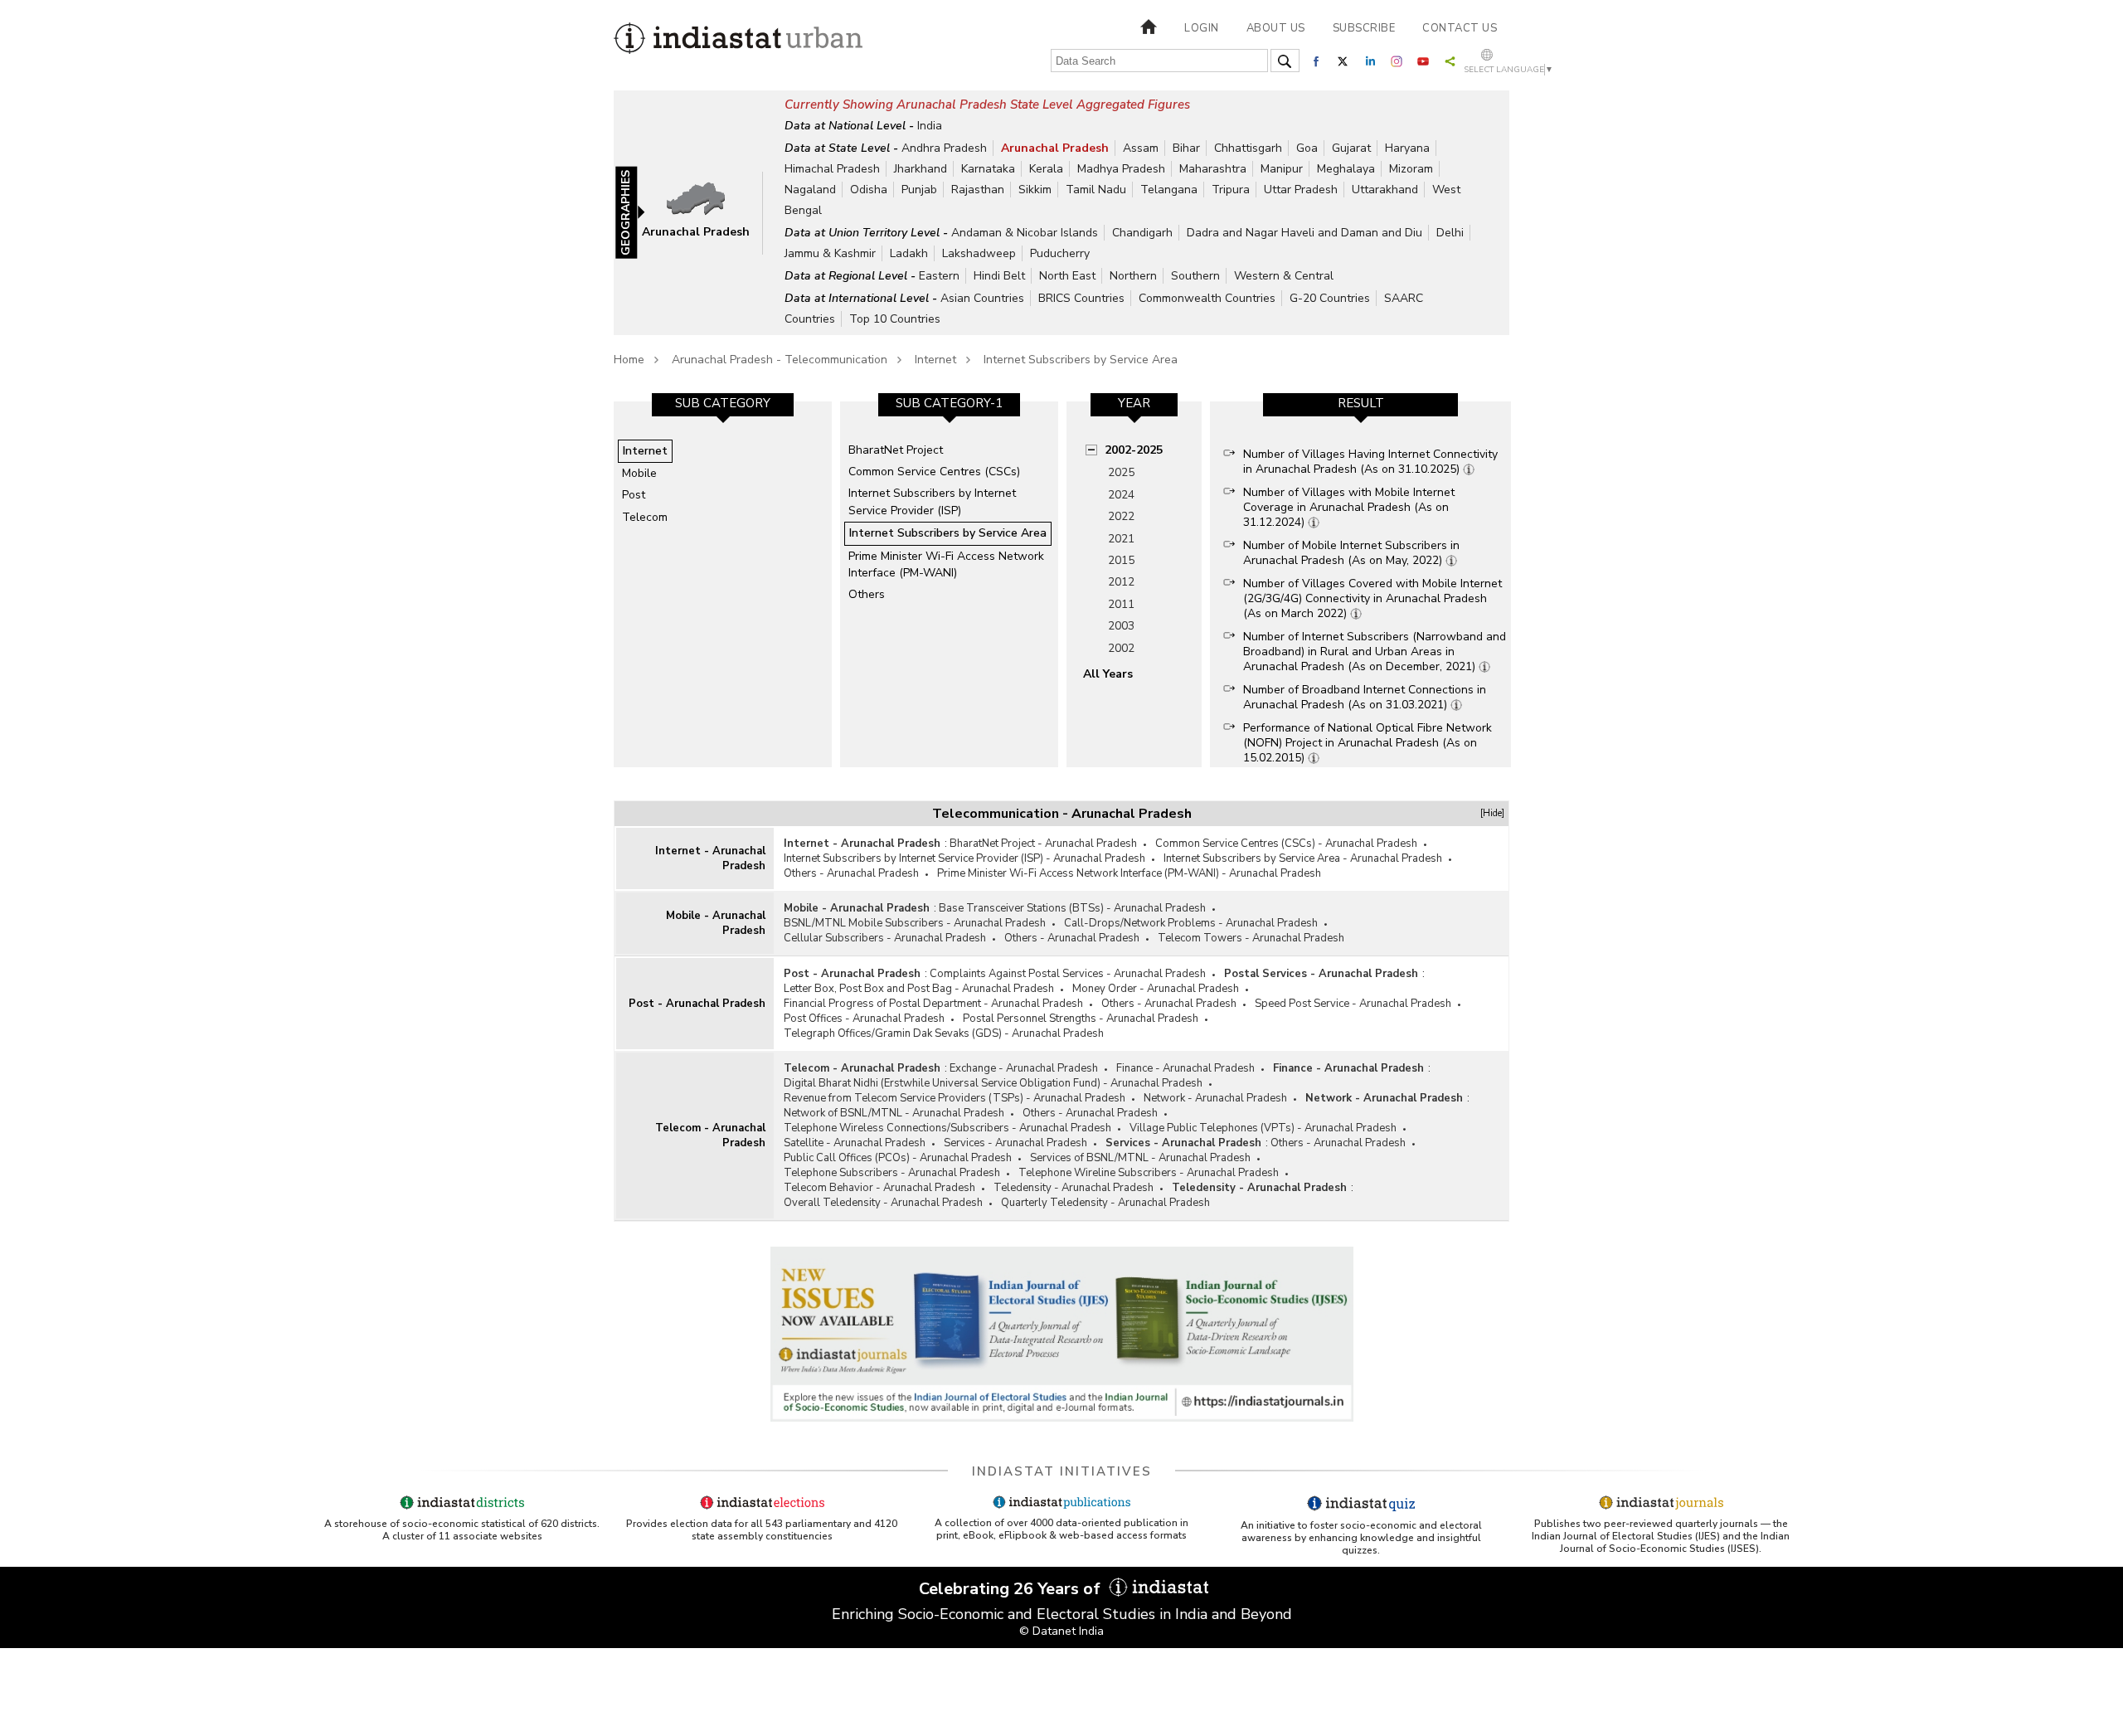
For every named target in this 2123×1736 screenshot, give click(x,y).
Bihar (1186, 148)
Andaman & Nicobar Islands (1025, 233)
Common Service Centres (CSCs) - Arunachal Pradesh (1286, 844)
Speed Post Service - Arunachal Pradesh (1353, 1004)
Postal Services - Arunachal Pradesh (1321, 974)
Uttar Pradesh (1301, 190)
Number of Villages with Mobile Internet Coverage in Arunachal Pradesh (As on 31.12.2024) (1349, 507)
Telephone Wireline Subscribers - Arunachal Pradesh (1149, 1173)
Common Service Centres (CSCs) (934, 472)
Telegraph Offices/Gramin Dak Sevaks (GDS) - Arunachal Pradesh (944, 1033)
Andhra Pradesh (944, 148)
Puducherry (1060, 253)
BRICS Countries (1081, 298)
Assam (1141, 148)
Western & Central (1284, 276)
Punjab (919, 190)
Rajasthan (978, 190)
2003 (1121, 626)
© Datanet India (1061, 1631)
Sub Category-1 (949, 403)
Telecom (645, 517)
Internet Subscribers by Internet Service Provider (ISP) (932, 501)
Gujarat (1351, 148)
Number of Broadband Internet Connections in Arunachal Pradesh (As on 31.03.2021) (1365, 697)
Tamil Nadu (1096, 190)
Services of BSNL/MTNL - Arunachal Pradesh (1140, 1158)
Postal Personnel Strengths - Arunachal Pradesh (1081, 1019)
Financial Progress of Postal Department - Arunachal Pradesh (933, 1004)
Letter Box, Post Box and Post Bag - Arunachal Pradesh (919, 989)
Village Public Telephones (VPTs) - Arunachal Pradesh (1263, 1128)
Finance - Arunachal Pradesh (1185, 1068)
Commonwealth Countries (1207, 298)
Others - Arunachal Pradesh (851, 873)
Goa (1307, 148)
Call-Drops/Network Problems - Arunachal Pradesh (1191, 923)
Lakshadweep (979, 253)
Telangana (1169, 190)
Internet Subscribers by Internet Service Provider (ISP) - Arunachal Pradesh (964, 858)
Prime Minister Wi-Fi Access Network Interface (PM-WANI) (946, 564)
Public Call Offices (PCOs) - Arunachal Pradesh (898, 1158)
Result (1361, 403)
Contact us (1460, 28)
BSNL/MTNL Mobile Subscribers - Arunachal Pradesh (915, 923)
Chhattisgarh (1248, 148)
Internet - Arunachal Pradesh (710, 858)
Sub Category (723, 403)
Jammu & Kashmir (830, 253)
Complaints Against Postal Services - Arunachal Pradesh (1068, 974)
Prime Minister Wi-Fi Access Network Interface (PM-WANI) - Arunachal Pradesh (1129, 873)
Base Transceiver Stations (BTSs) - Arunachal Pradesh (1072, 908)
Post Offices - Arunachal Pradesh (864, 1019)
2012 (1121, 582)
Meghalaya (1346, 169)
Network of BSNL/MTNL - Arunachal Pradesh (894, 1113)
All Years (1108, 674)
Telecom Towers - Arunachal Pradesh (1251, 938)
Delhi (1450, 233)
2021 (1121, 539)
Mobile (639, 473)
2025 (1121, 472)
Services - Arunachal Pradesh (1015, 1143)
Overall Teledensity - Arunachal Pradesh (883, 1203)
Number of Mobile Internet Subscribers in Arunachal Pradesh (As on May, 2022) (1351, 553)
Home (629, 360)
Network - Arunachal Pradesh (1215, 1098)
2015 (1121, 560)
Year (1134, 403)
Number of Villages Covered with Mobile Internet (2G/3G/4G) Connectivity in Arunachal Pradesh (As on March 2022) (1372, 598)
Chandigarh (1142, 233)
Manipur (1282, 169)
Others (867, 594)
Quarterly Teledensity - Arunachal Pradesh (1105, 1203)
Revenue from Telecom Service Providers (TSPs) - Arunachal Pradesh (955, 1098)
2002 (1121, 648)
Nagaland (810, 190)
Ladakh (909, 253)
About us (1276, 28)
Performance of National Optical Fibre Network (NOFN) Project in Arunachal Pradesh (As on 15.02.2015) (1368, 743)
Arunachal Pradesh (1055, 148)
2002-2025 (1134, 450)
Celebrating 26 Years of (1012, 1589)
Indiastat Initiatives (1062, 1471)
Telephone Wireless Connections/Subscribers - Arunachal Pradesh (947, 1128)
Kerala (1046, 169)
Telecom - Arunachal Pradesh (710, 1135)
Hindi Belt (999, 276)
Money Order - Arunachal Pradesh (1156, 989)
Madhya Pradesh (1121, 169)
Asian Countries (982, 298)
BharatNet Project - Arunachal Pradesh (1043, 844)
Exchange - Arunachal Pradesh (1024, 1068)
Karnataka (988, 169)
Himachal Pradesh (832, 169)
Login (1202, 28)
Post (634, 495)
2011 (1121, 604)
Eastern (939, 276)
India (930, 126)
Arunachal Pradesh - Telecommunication (780, 360)
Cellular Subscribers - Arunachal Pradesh (885, 938)
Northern (1133, 276)
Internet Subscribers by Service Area (1081, 360)
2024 (1121, 495)
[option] (723, 584)
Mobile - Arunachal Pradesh (716, 923)
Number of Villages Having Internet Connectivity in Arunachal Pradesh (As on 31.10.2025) (1370, 462)
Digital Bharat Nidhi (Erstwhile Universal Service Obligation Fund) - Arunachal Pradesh (993, 1083)
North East (1067, 276)
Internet (935, 360)
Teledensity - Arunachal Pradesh (1074, 1188)
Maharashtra (1213, 169)
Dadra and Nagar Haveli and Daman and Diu (1304, 233)
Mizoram (1411, 169)
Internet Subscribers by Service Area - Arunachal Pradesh (1303, 858)
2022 (1121, 516)
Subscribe (1364, 28)
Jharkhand (921, 169)
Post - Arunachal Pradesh (697, 1004)
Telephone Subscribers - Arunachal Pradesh (892, 1173)
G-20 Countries (1330, 298)
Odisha (869, 190)
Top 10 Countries (895, 319)
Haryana (1407, 148)
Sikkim (1035, 190)
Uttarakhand (1385, 190)
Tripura (1231, 190)
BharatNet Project (896, 450)
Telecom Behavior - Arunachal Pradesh (879, 1188)
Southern (1195, 276)
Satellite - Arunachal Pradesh (855, 1143)
